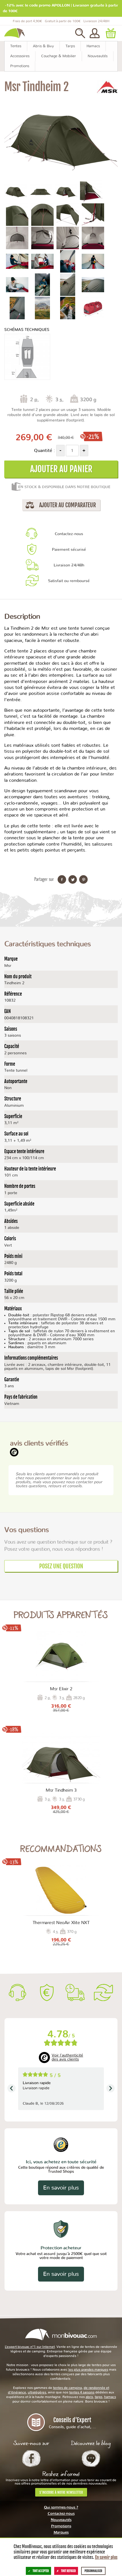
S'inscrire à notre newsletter (61, 2492)
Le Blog (91, 2458)
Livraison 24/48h (69, 565)
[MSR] (107, 87)
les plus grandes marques (88, 2370)
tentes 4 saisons (82, 2392)
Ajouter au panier (61, 469)
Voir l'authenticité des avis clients (67, 2057)
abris (89, 2397)
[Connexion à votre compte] (95, 33)
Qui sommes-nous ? (61, 2508)
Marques (61, 2533)
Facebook (31, 2458)
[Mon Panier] (111, 33)
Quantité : (45, 451)
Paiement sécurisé (69, 550)
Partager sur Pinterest (83, 879)
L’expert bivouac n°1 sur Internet (30, 2347)
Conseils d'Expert (72, 2423)
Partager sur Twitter (73, 879)
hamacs (110, 2397)
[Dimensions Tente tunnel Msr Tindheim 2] (27, 357)
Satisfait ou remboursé (69, 581)
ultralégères (37, 2392)
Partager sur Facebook (62, 879)
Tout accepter (41, 2571)
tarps (99, 2397)
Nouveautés (61, 2520)
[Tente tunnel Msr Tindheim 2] (15, 191)
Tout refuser (68, 2571)
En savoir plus (61, 2188)
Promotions (61, 2526)
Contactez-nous (69, 534)
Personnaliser (93, 2571)
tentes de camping (68, 2388)
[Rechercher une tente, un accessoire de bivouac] (80, 33)
